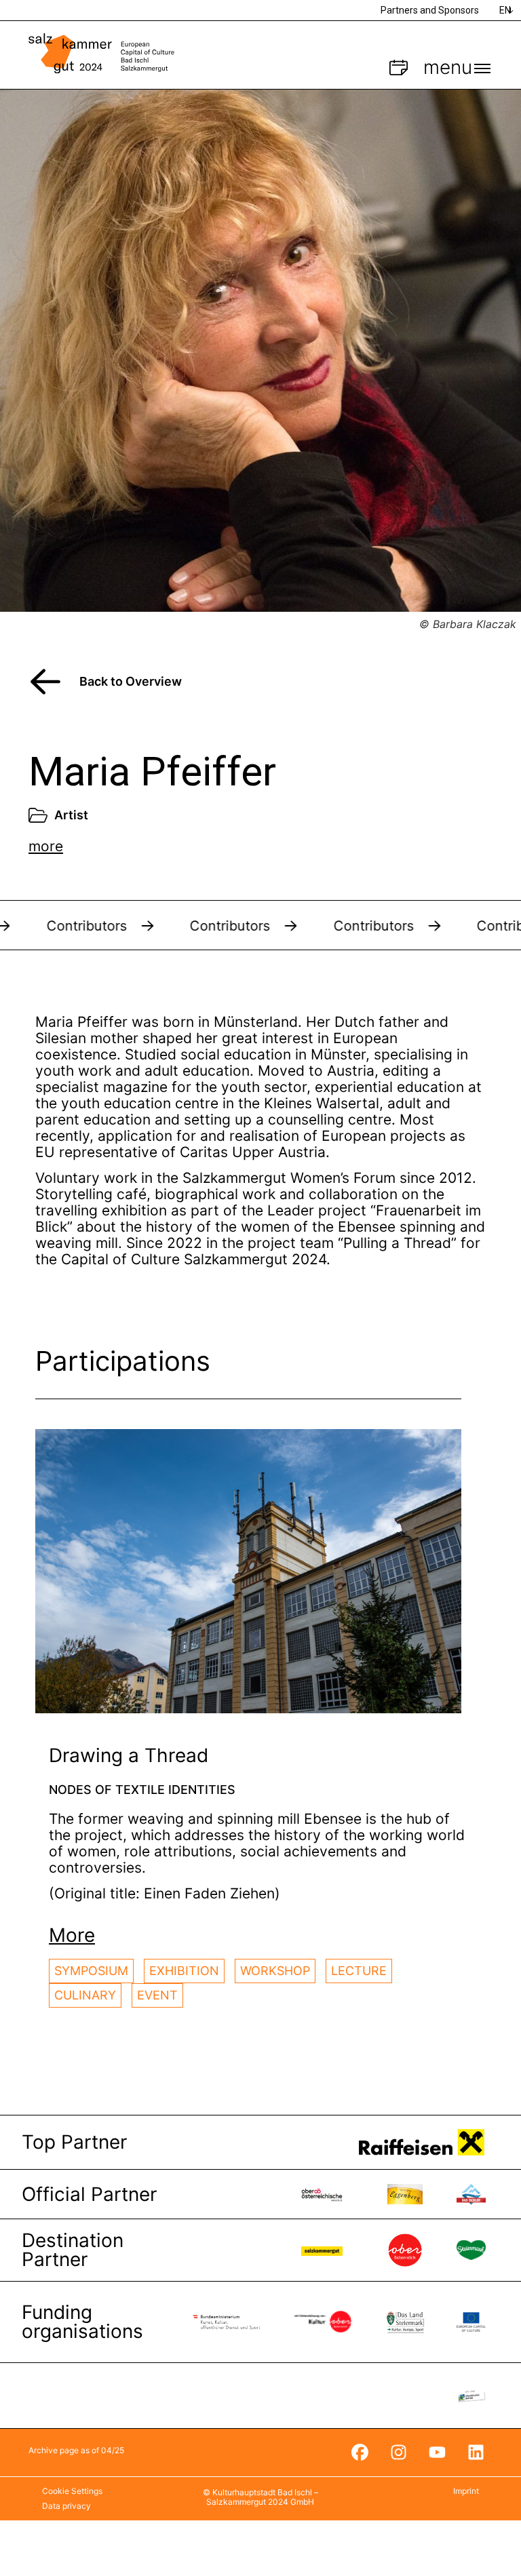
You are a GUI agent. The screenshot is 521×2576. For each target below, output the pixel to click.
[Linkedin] (476, 2453)
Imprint (466, 2491)
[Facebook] (360, 2453)
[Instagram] (398, 2453)
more (46, 846)
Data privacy (66, 2506)
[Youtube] (437, 2453)
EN (505, 10)
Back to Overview (131, 681)
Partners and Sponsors (430, 10)
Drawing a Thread (129, 1755)
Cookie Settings (72, 2491)
